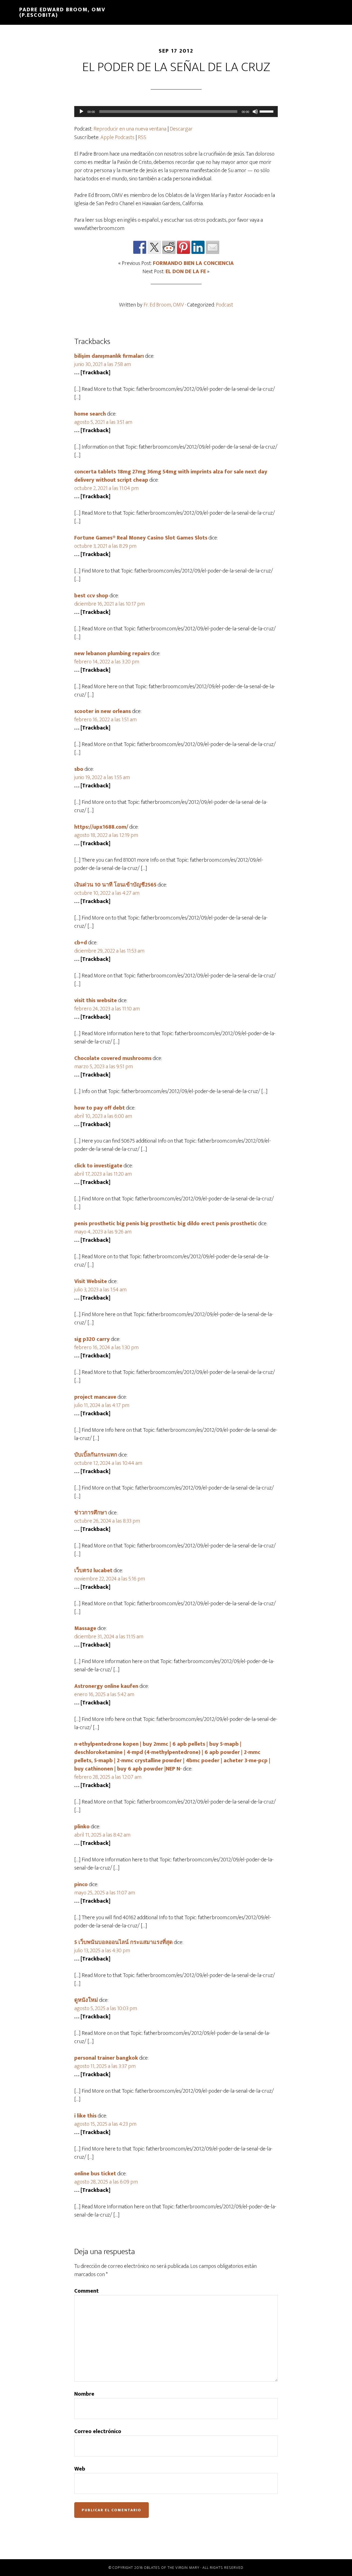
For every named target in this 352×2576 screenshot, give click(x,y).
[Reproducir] (81, 112)
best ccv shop (91, 596)
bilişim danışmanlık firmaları (109, 356)
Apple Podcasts (117, 137)
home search (90, 414)
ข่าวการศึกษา (91, 1513)
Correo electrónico (98, 2431)
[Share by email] (213, 247)
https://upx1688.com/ (101, 827)
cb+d (81, 943)
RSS (142, 137)
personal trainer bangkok (106, 2058)
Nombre (84, 2394)
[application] (176, 112)
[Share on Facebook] (140, 247)
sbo (79, 769)
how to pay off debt (100, 1108)
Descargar (181, 129)
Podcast (225, 305)
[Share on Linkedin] (198, 247)
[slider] (267, 111)
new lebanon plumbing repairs (112, 654)
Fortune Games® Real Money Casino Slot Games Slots (141, 538)
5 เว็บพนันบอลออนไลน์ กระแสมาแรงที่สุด (123, 1942)
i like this (85, 2116)
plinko (82, 1827)
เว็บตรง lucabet (93, 1571)
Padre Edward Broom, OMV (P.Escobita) (62, 12)
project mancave (95, 1397)
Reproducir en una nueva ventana (130, 129)
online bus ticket (95, 2174)
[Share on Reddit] (169, 247)
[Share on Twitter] (154, 247)
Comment (86, 2291)
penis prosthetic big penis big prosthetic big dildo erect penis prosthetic (166, 1224)
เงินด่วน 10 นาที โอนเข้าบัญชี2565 (115, 885)
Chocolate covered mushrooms (113, 1058)
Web (80, 2469)
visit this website (96, 1000)
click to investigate (98, 1166)
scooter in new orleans (103, 711)
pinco (81, 1884)
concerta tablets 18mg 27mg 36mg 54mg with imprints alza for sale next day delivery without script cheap (171, 476)
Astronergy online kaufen (106, 1686)
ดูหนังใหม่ (86, 2000)
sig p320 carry (92, 1339)
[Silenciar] (255, 112)
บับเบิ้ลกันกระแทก (96, 1455)
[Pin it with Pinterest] (183, 247)
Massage (85, 1628)
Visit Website (91, 1281)
